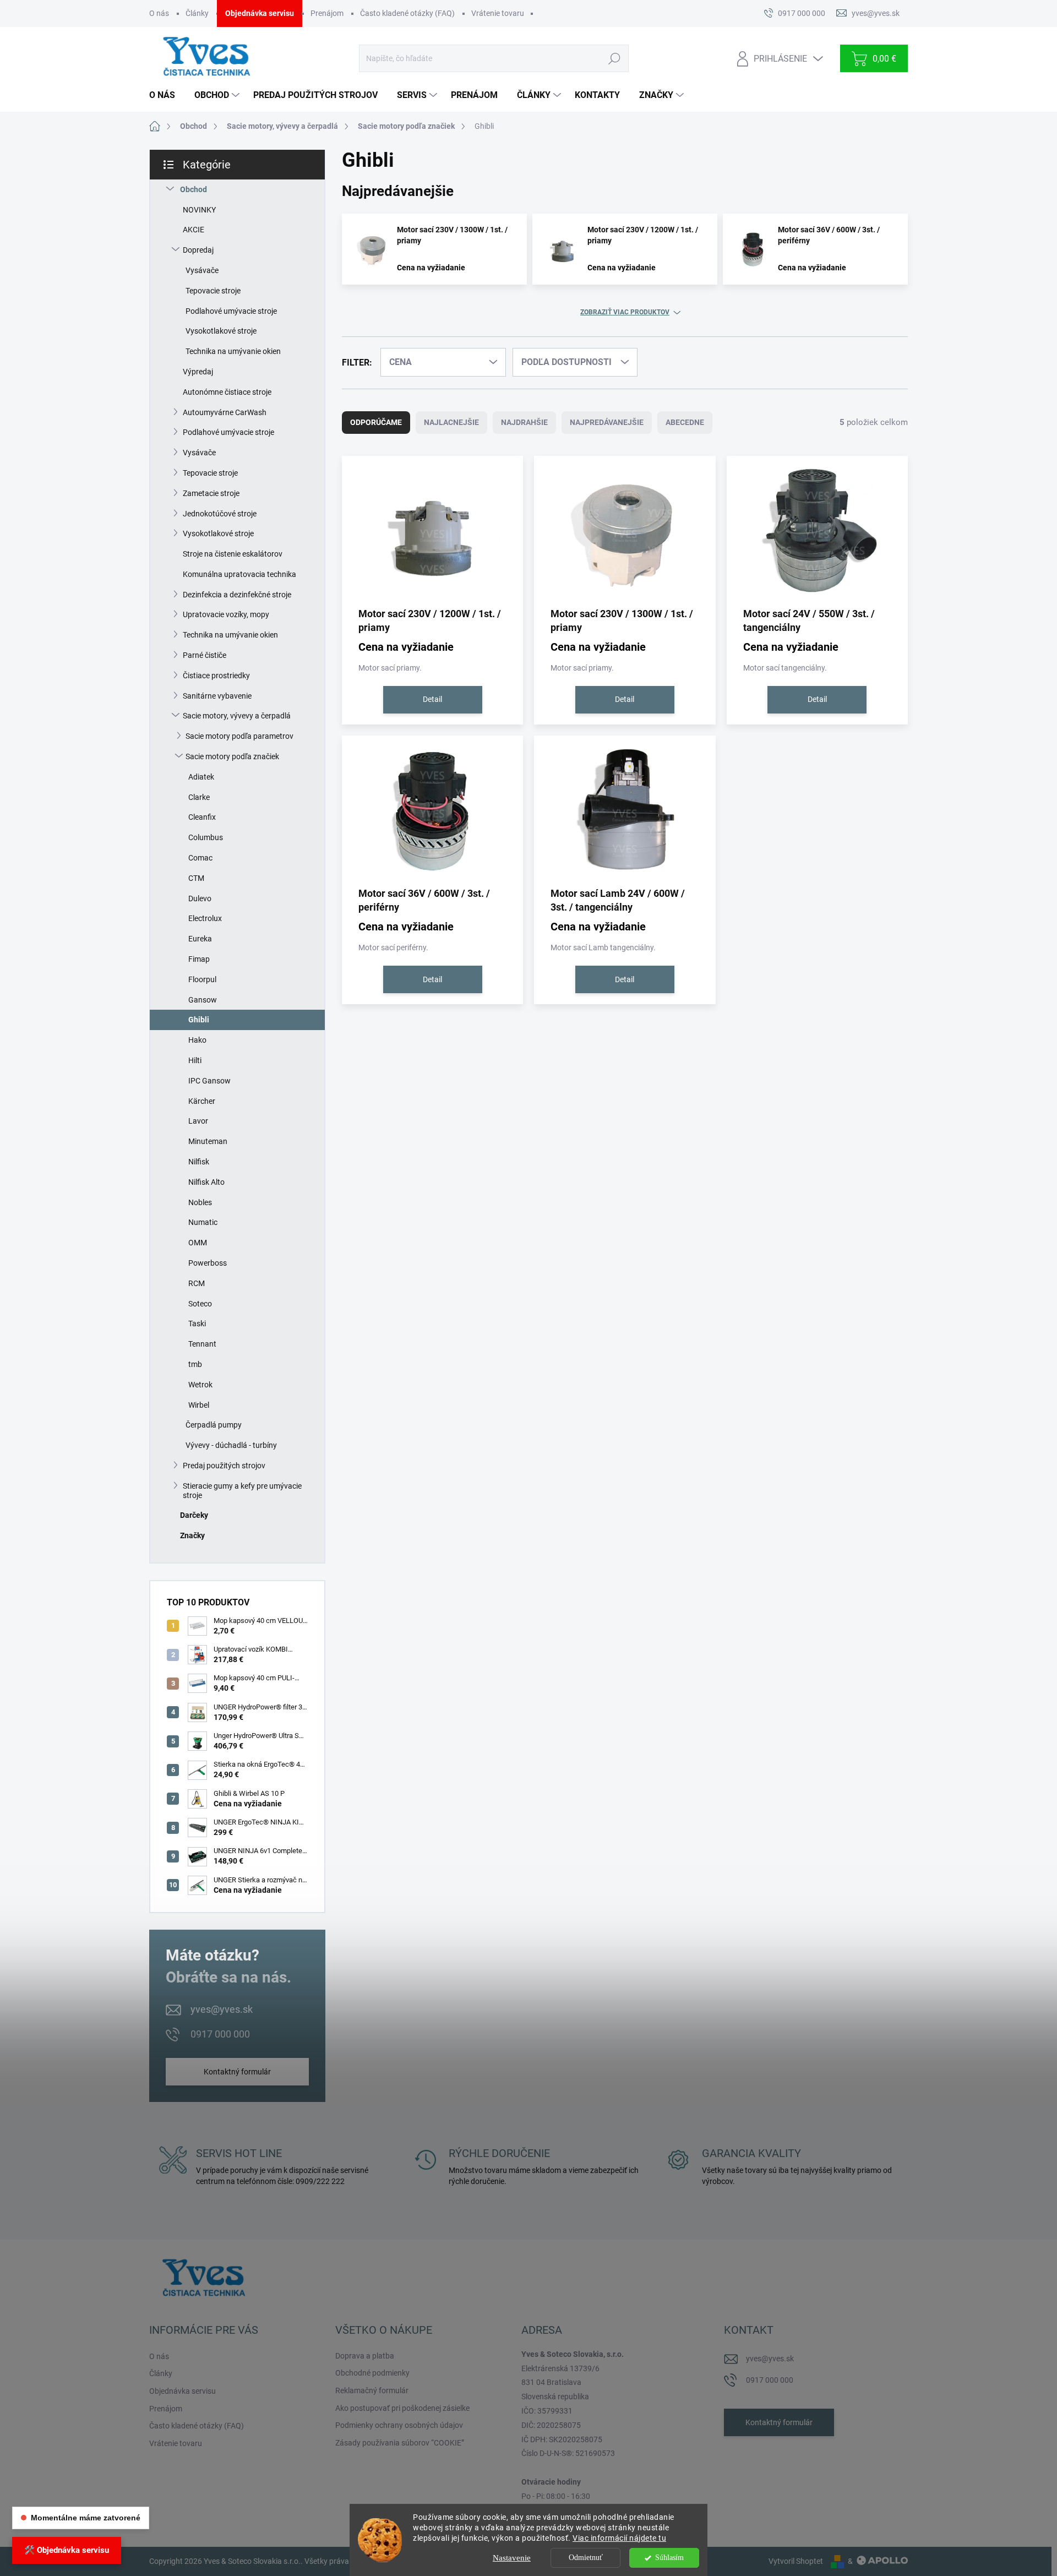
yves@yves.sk (222, 2009)
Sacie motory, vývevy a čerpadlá (237, 716)
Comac (200, 858)
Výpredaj (198, 372)
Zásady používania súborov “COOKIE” (400, 2443)
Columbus (206, 837)
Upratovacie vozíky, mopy (226, 614)
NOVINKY (199, 210)
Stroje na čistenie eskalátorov (233, 554)
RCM (197, 1283)
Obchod (194, 189)
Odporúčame (376, 422)
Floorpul (202, 979)
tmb (195, 1364)
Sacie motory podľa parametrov (239, 736)
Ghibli (199, 1020)
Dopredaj (198, 250)
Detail (432, 699)
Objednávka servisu (260, 13)
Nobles (200, 1202)
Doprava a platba (365, 2356)
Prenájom (327, 13)
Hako (197, 1040)
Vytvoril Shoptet (796, 2561)
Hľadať (614, 58)
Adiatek (201, 777)
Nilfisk (199, 1162)
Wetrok (200, 1385)
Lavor (198, 1121)
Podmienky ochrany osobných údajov (399, 2425)
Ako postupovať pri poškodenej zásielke (402, 2408)
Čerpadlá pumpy (214, 1425)
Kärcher (202, 1101)
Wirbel (199, 1405)
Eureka (200, 939)
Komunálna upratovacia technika (239, 574)
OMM (198, 1243)
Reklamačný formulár (372, 2390)
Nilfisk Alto (206, 1182)
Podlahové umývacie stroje (231, 311)
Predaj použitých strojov (224, 1466)
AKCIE (194, 230)
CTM (196, 878)
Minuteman (208, 1141)
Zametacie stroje (211, 493)
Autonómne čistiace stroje (227, 392)
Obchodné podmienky (372, 2373)
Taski (197, 1324)
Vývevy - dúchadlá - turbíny (231, 1445)
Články (197, 13)
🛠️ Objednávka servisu (67, 2550)
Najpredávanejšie (607, 422)
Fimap (199, 959)
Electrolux (205, 918)
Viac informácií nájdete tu (619, 2538)
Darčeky (194, 1515)
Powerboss (208, 1263)
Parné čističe (205, 655)
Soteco (200, 1304)
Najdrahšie (524, 422)
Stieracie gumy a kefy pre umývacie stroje (242, 1491)
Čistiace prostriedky (216, 676)
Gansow (203, 1000)
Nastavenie (512, 2558)
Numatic (203, 1222)
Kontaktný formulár (237, 2072)
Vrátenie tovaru (498, 13)
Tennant (202, 1344)
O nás (159, 13)
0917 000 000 (220, 2034)
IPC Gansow (209, 1081)
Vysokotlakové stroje (221, 331)
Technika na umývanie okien (233, 351)
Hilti (195, 1060)
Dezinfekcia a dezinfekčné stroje (237, 595)
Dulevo (200, 898)
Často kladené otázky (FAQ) (407, 13)
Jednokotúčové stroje (220, 514)
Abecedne (685, 422)
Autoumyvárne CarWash (225, 412)
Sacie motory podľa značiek (232, 756)
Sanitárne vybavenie (217, 696)
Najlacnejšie (451, 422)
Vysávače (202, 270)
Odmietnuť (586, 2558)
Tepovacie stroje (213, 291)
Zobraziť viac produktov (625, 312)
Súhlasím (669, 2558)
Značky (192, 1535)
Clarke (199, 797)
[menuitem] (166, 95)
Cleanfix (202, 817)
